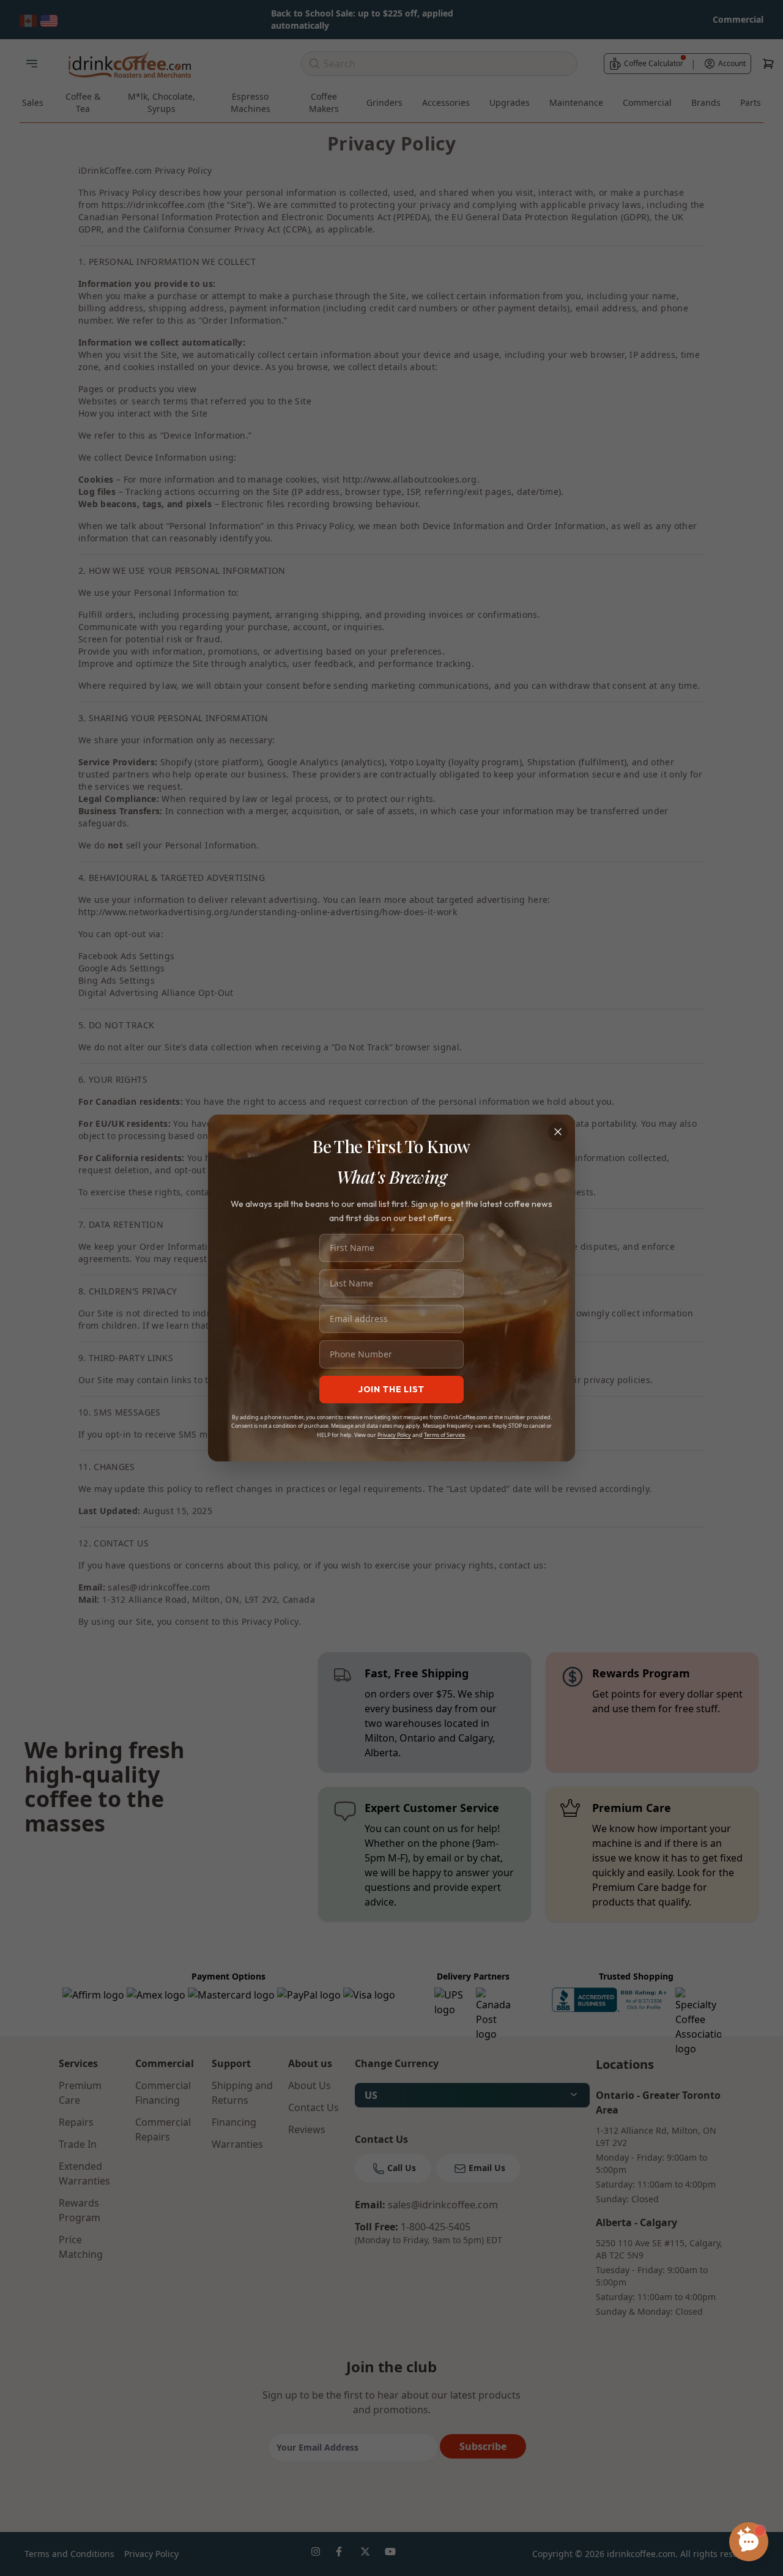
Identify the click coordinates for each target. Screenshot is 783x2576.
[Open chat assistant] (749, 2542)
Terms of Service (444, 1435)
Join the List (391, 1389)
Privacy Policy (394, 1435)
